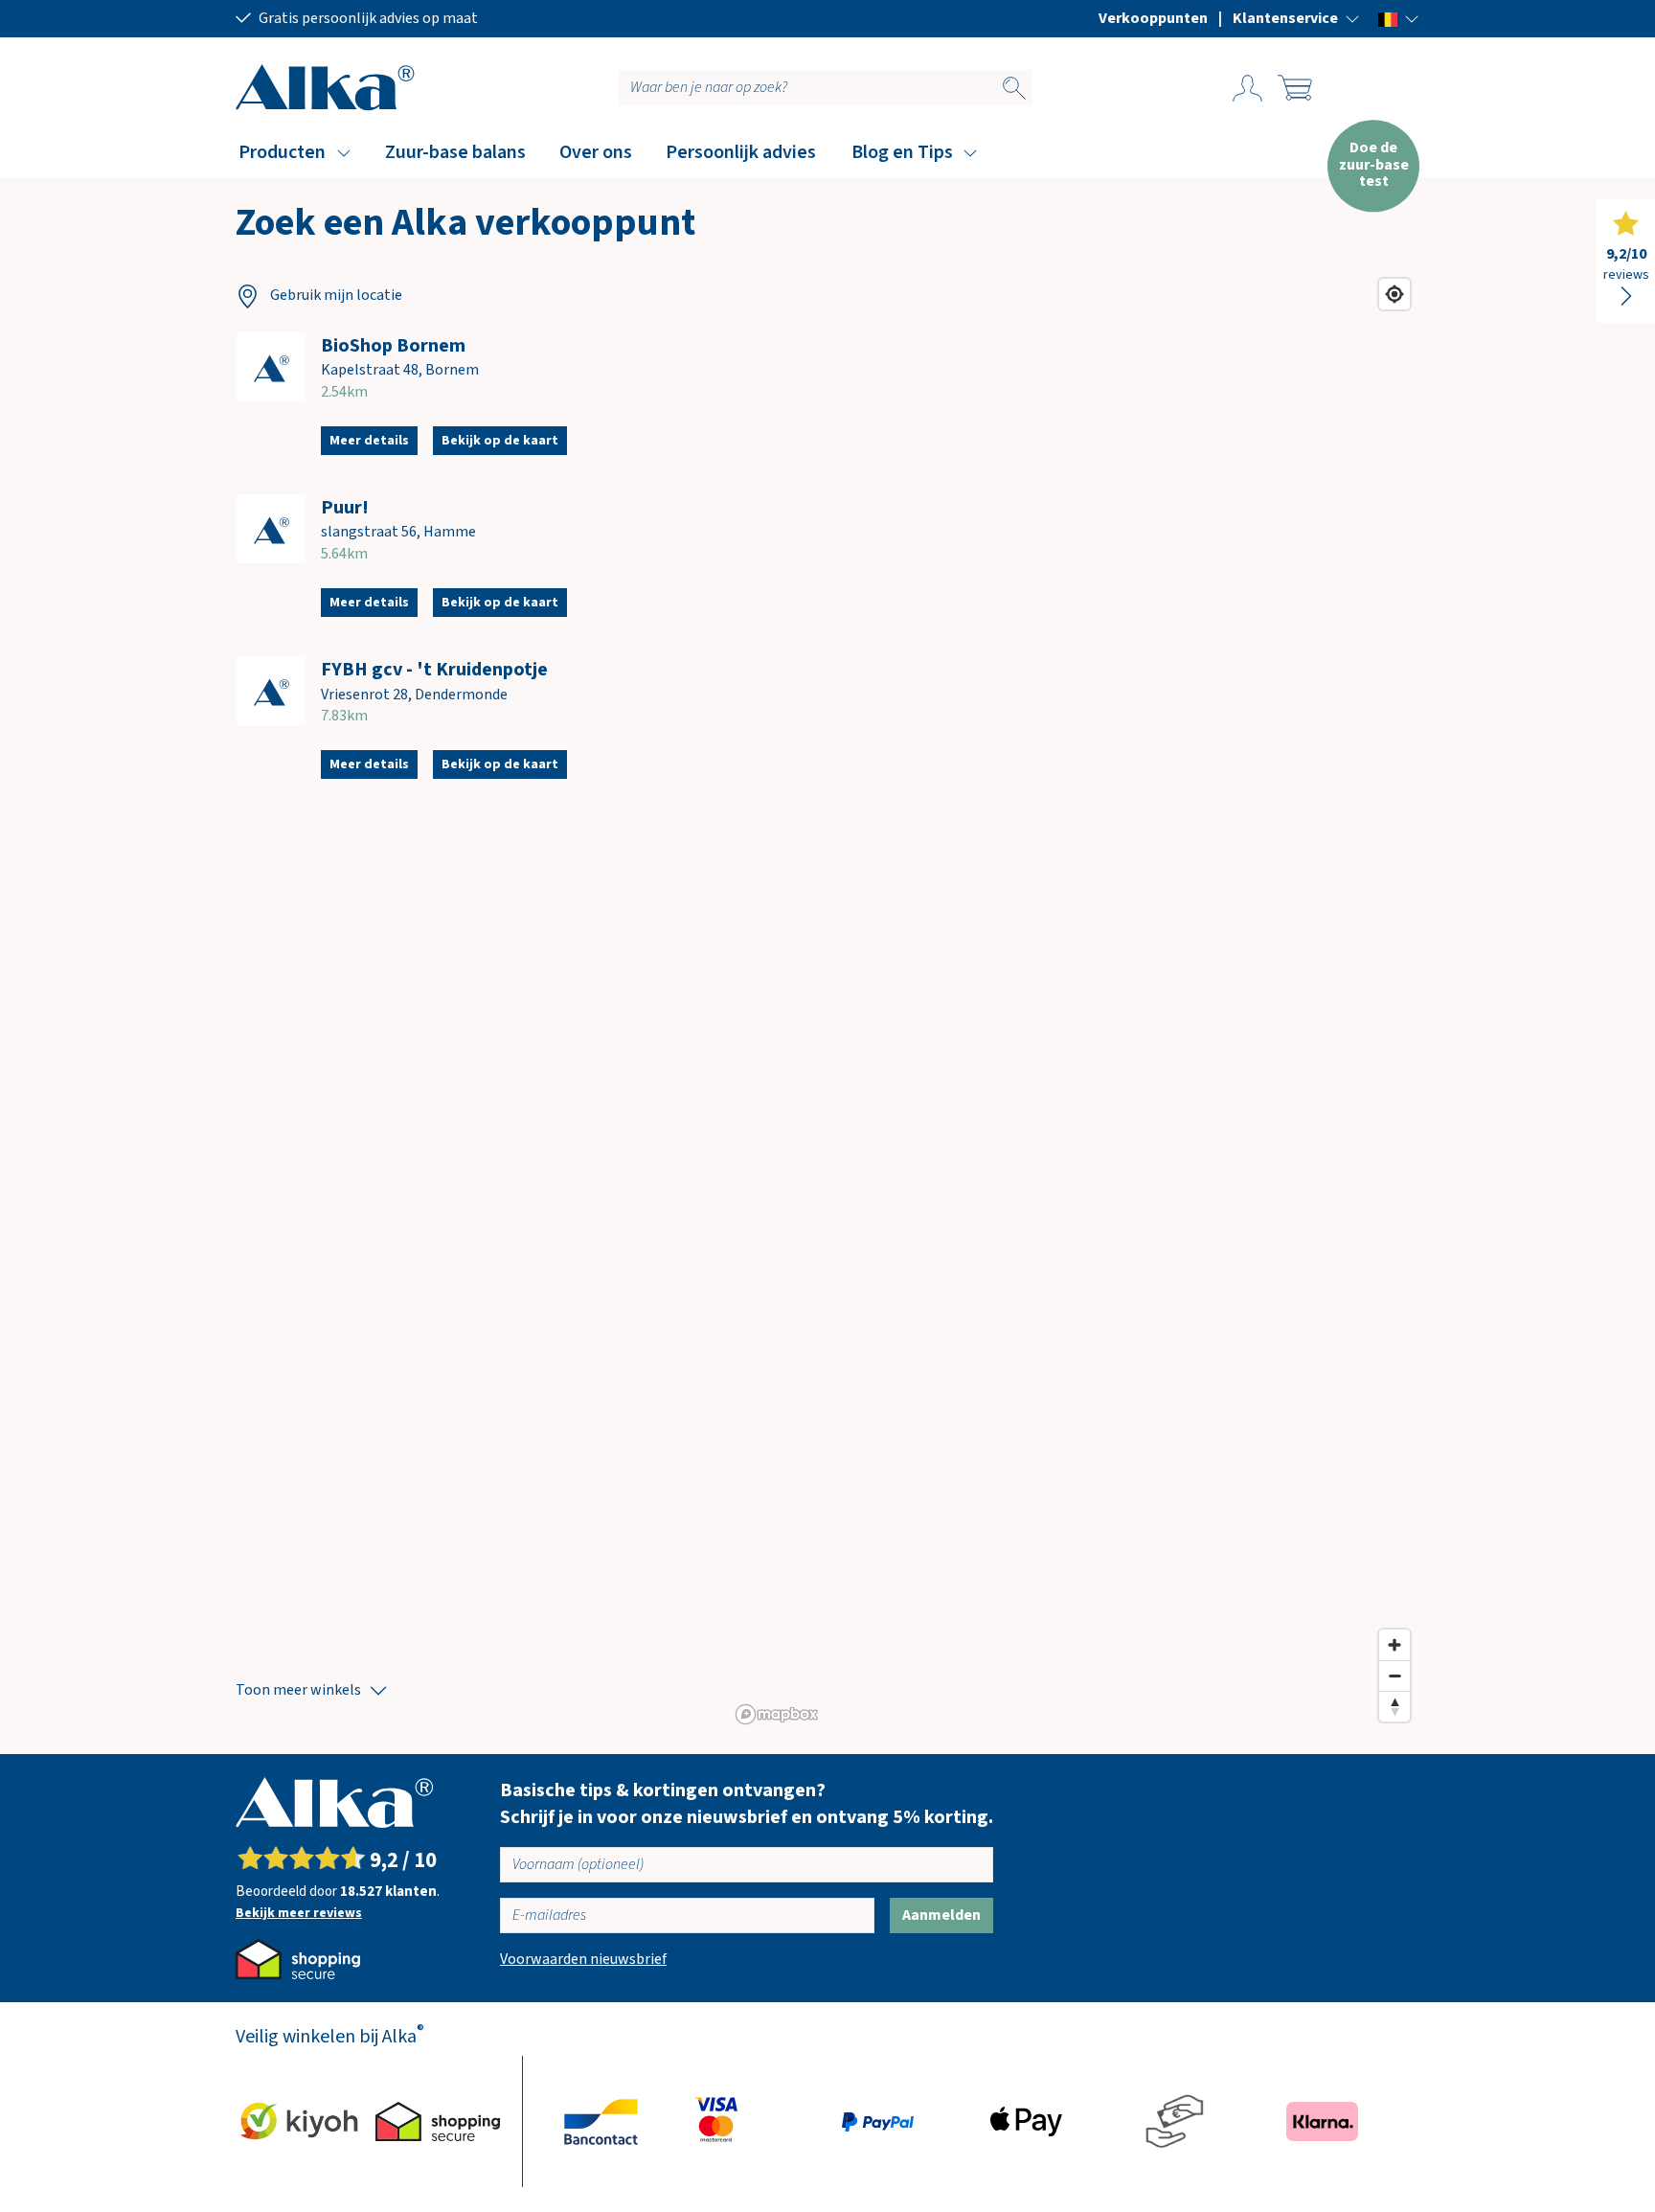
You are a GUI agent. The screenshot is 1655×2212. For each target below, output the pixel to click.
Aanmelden (941, 1915)
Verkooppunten (1153, 18)
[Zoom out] (1394, 1676)
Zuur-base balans (455, 152)
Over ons (596, 152)
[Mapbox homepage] (777, 1714)
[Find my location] (1394, 294)
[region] (1074, 1000)
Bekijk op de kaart (500, 441)
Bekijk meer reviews (299, 1913)
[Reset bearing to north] (1394, 1706)
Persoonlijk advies (741, 152)
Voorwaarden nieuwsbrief (583, 1959)
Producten (282, 152)
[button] (1296, 18)
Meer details (369, 441)
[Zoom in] (1394, 1645)
